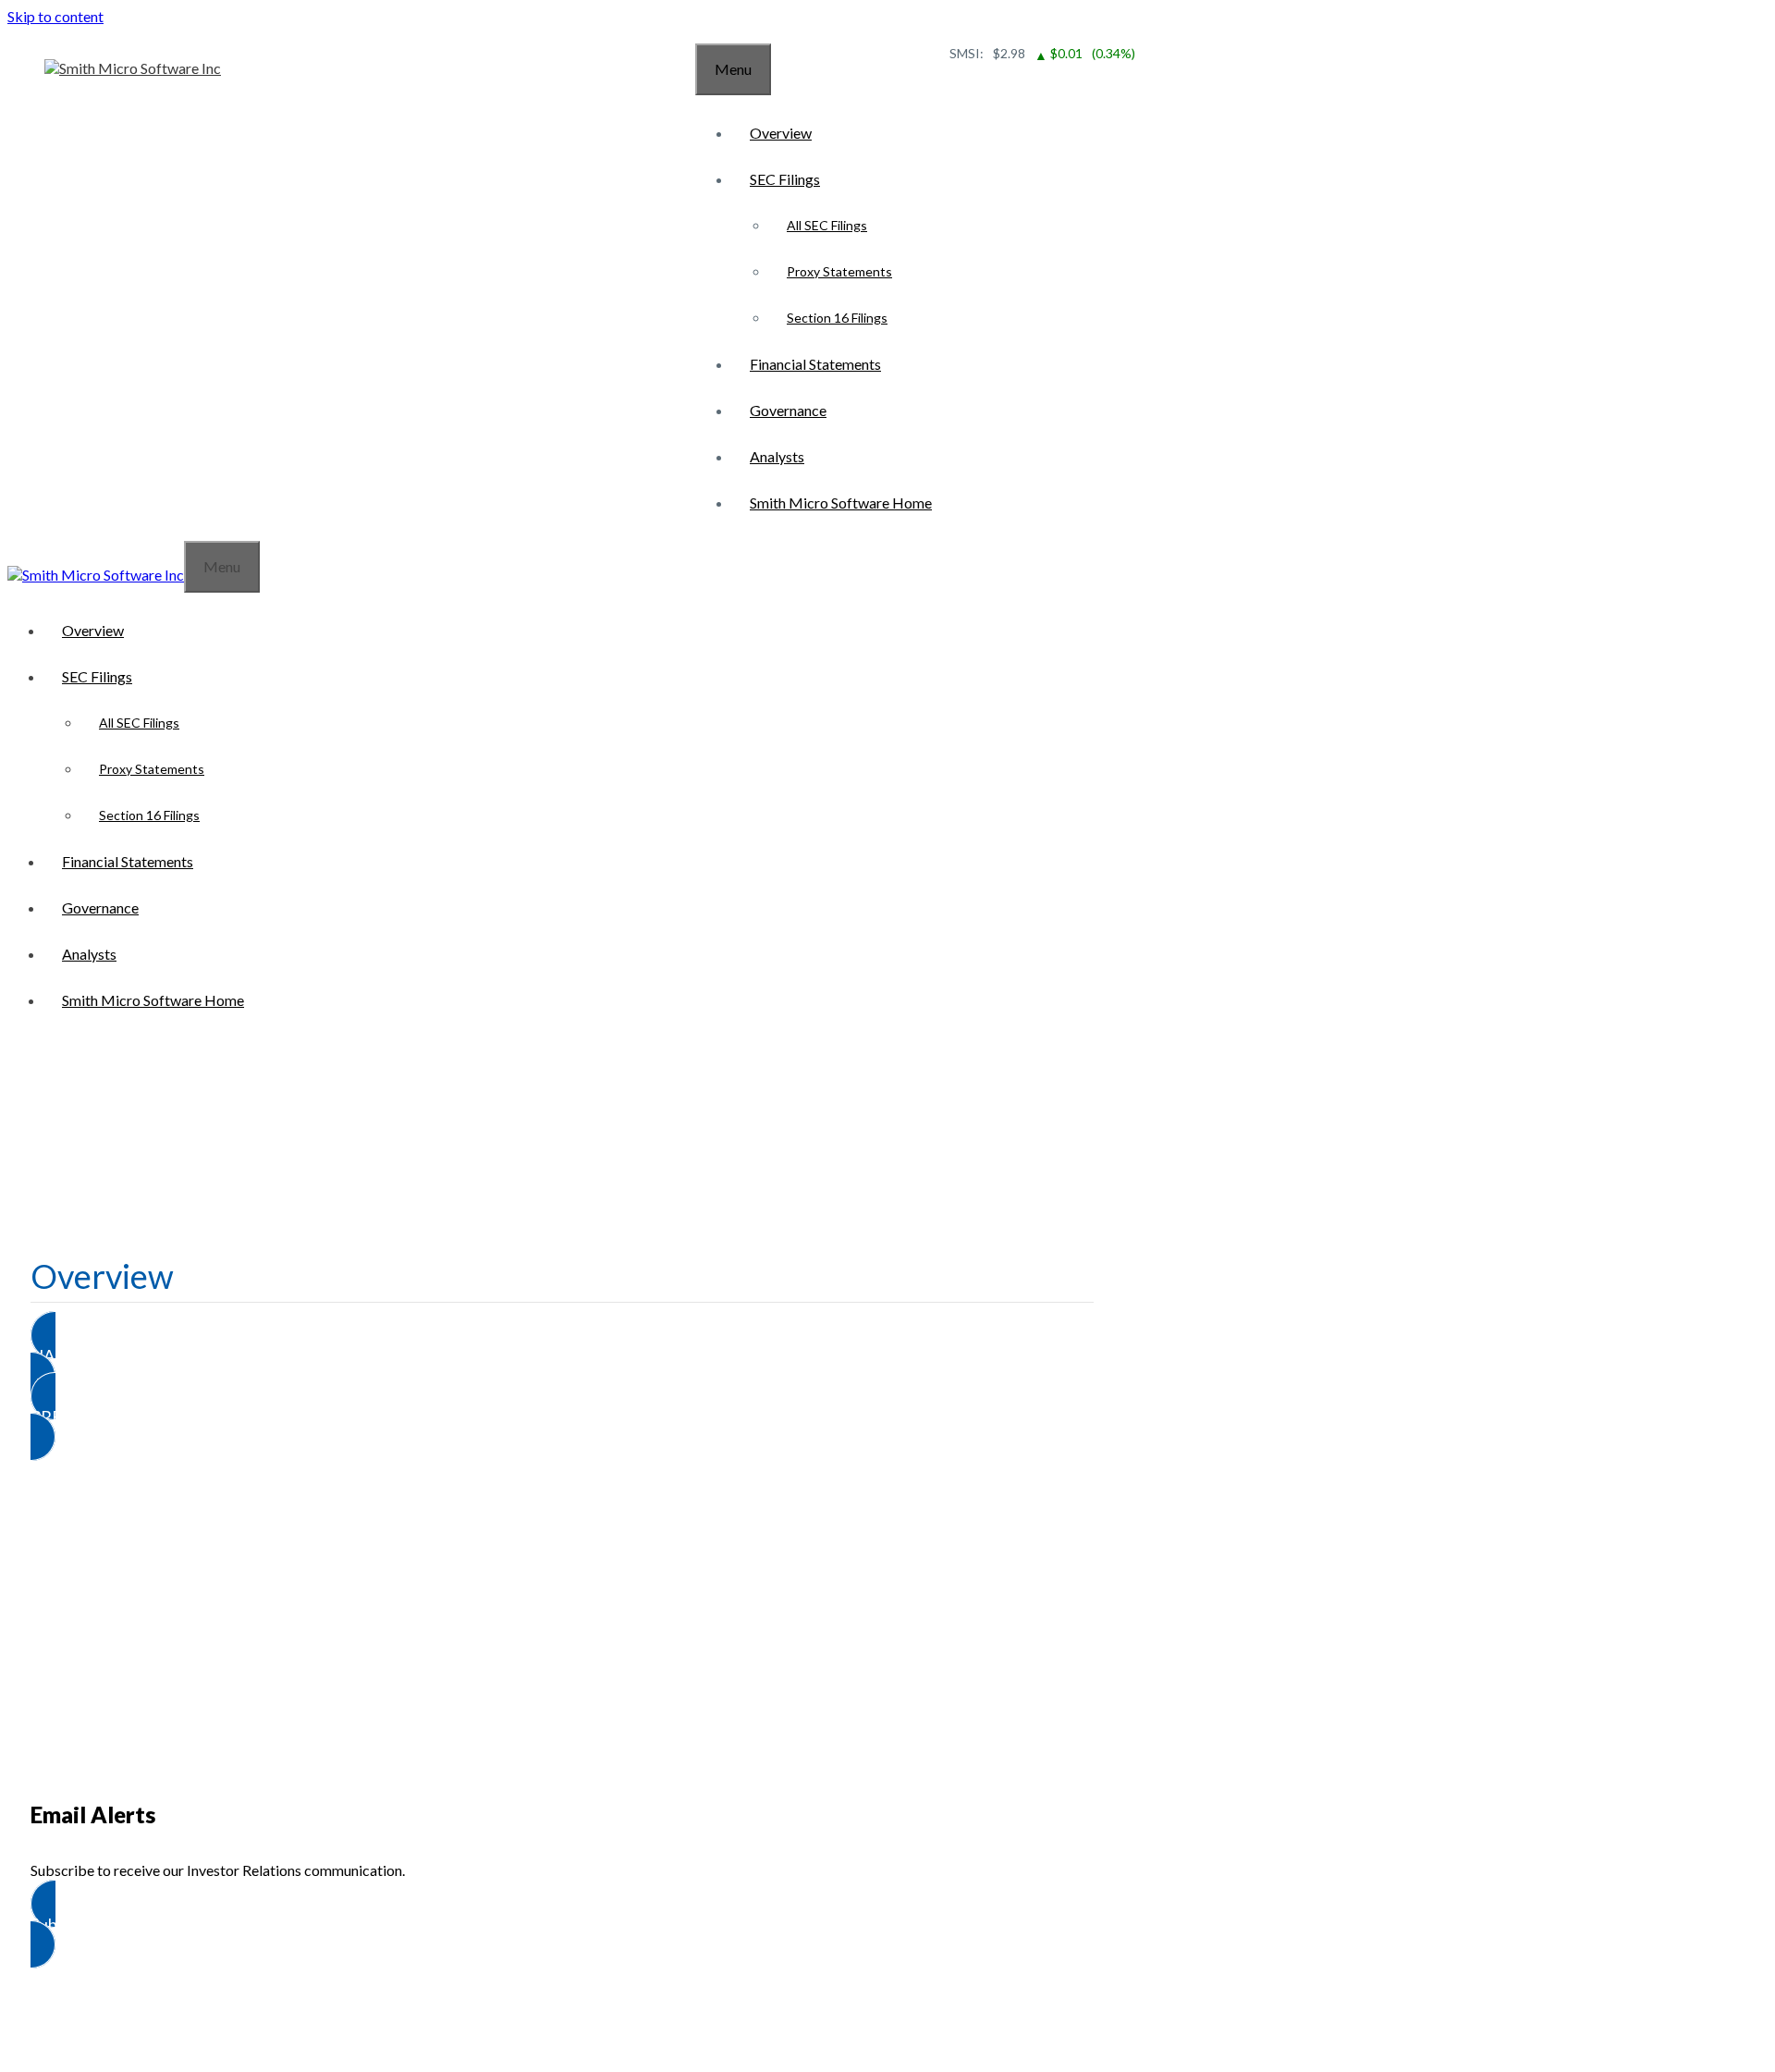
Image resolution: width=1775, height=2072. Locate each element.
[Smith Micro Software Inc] (133, 68)
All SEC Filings (827, 225)
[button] (562, 1355)
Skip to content (55, 16)
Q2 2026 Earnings (563, 1511)
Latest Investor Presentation (562, 1644)
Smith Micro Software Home (841, 503)
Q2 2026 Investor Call (563, 1578)
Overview (781, 133)
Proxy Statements (839, 271)
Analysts (777, 456)
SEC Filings (785, 179)
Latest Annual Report (562, 1711)
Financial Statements (815, 364)
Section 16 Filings (837, 318)
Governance (788, 410)
